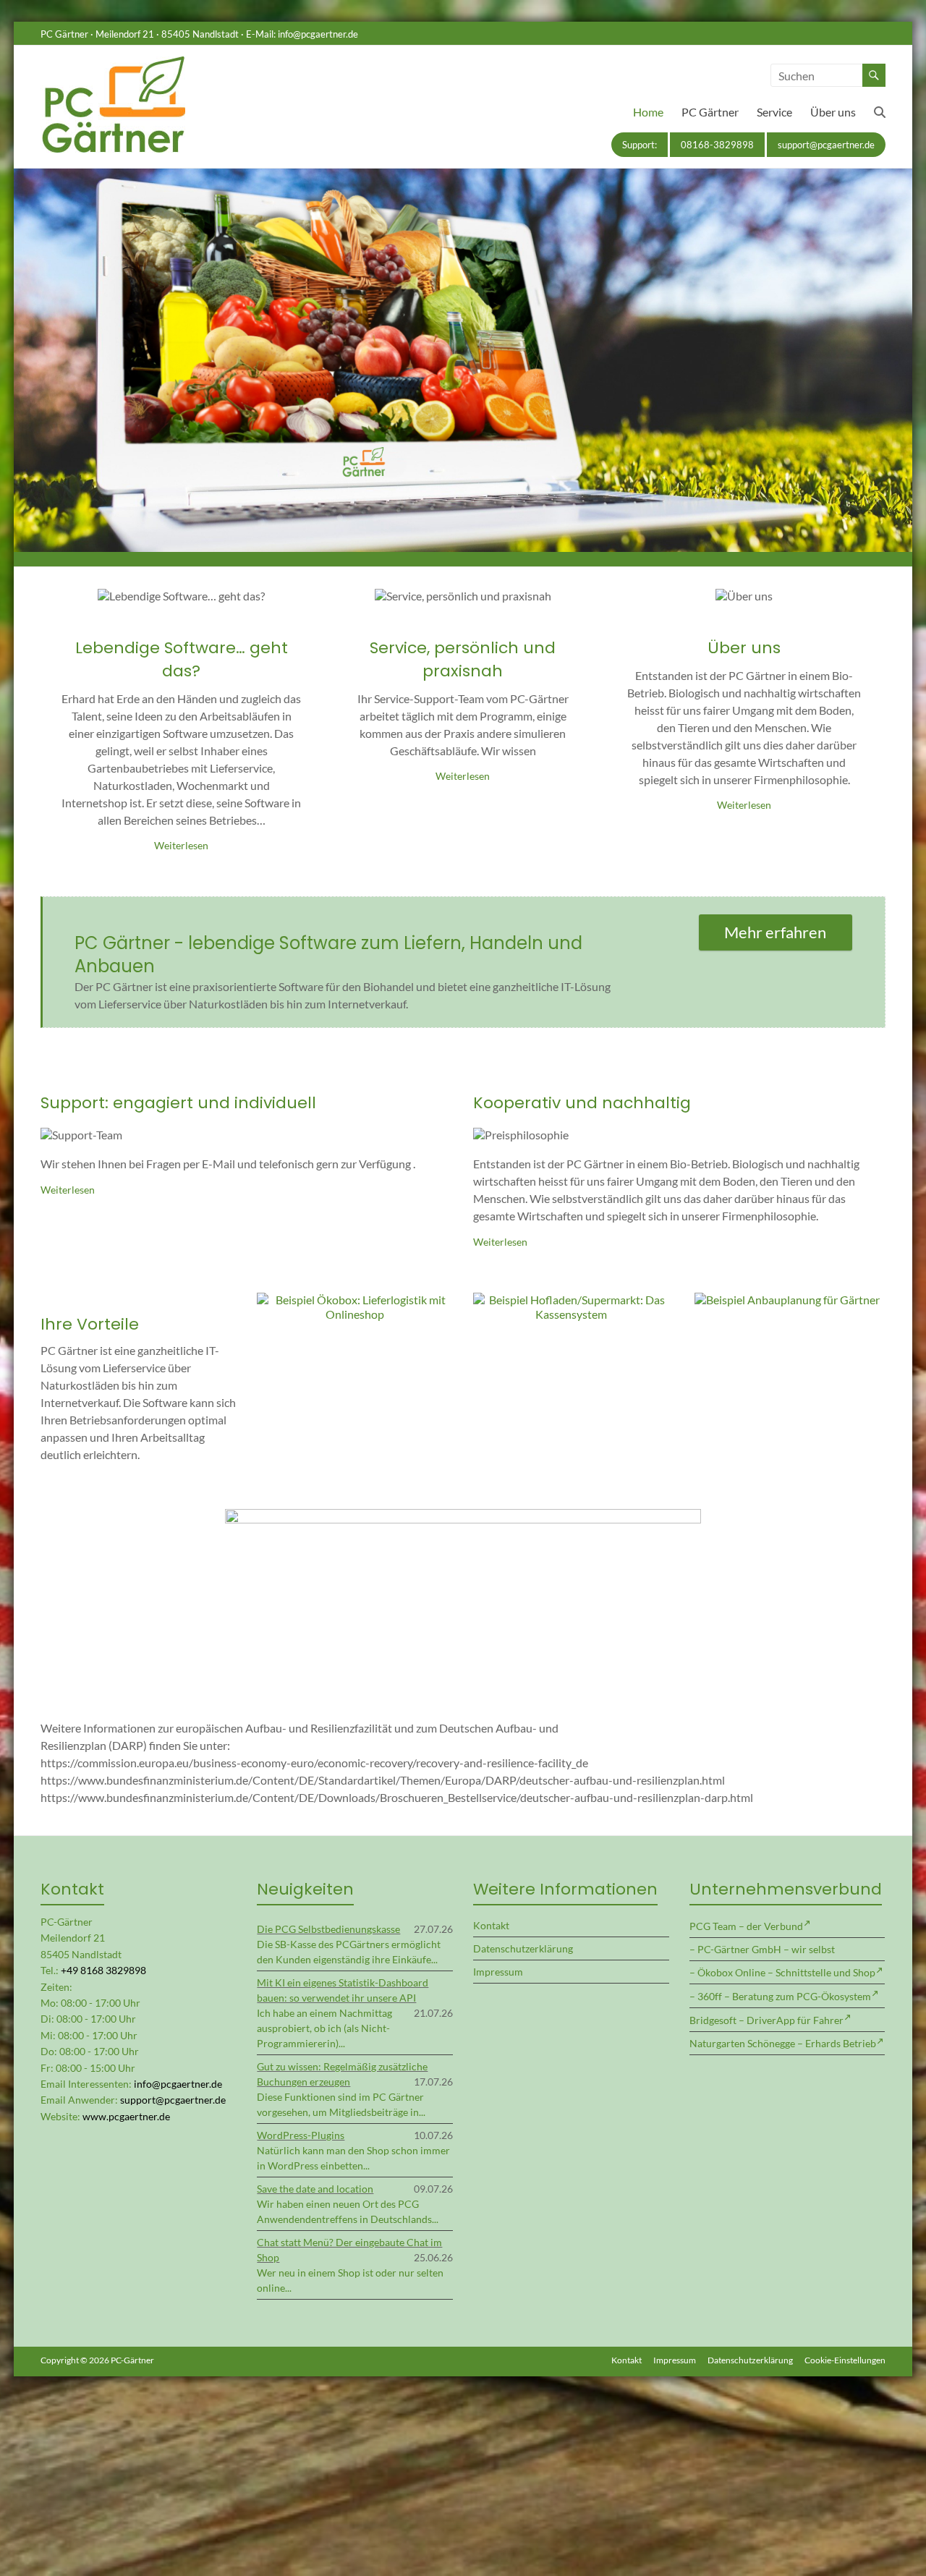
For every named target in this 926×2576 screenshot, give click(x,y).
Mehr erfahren (775, 932)
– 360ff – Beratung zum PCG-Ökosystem (780, 1996)
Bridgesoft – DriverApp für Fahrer (766, 2020)
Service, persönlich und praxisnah (463, 659)
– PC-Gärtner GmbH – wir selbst (762, 1949)
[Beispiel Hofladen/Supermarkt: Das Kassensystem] (571, 1300)
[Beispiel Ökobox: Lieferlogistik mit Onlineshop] (354, 1300)
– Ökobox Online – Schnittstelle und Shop (782, 1972)
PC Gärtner (710, 112)
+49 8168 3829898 (103, 1970)
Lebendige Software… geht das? (182, 659)
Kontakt (491, 1925)
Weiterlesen (181, 845)
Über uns (833, 112)
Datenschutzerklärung (523, 1948)
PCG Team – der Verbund (746, 1926)
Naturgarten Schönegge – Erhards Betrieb (783, 2043)
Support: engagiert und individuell (178, 1103)
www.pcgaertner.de (126, 2116)
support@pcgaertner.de (826, 145)
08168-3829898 (717, 145)
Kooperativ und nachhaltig (582, 1103)
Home (648, 112)
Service (774, 112)
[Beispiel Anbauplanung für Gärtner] (787, 1300)
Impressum (498, 1972)
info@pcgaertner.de (318, 34)
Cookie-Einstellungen (845, 2360)
